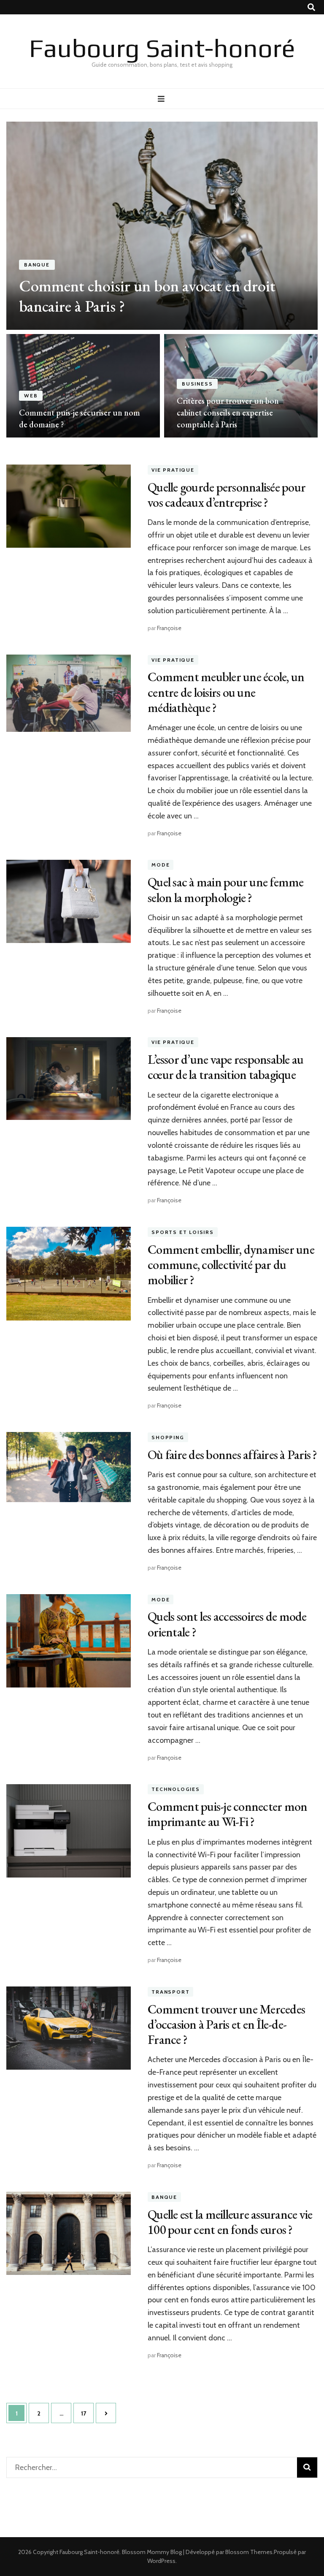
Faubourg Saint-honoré (162, 48)
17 (87, 2413)
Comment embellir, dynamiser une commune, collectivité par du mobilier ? (231, 1265)
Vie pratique (173, 470)
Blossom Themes (249, 2552)
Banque (37, 265)
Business (197, 384)
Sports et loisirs (183, 1232)
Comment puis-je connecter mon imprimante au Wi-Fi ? (227, 1814)
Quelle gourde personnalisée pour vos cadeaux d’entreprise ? (227, 495)
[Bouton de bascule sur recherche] (311, 7)
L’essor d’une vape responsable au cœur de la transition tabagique (225, 1067)
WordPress (161, 2561)
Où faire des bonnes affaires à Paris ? (232, 1455)
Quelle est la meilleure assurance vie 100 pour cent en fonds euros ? (230, 2222)
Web (31, 396)
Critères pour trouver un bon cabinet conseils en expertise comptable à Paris (228, 413)
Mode (161, 865)
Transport (170, 1992)
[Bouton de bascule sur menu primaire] (162, 99)
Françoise (169, 628)
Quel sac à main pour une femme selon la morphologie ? (226, 890)
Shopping (168, 1437)
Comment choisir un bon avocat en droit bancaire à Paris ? (147, 296)
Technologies (176, 1789)
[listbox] (162, 280)
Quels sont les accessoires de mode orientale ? (227, 1624)
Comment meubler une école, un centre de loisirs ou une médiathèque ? (226, 692)
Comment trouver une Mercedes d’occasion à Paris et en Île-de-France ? (226, 2024)
